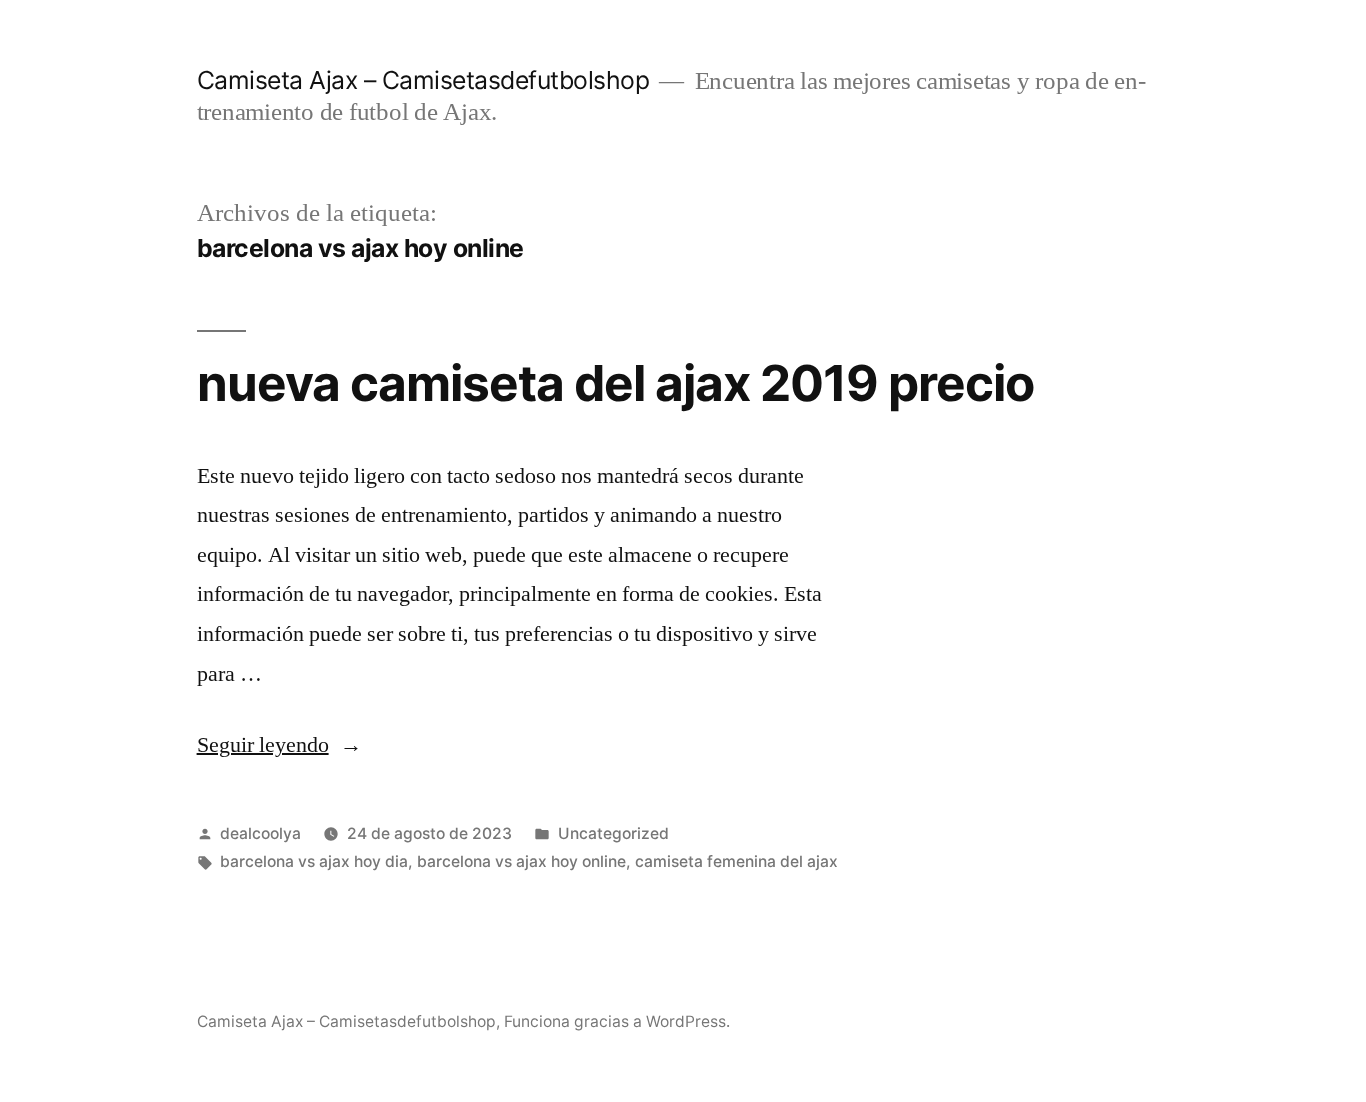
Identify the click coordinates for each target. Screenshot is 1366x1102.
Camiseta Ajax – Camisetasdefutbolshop (423, 80)
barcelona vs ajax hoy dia (314, 861)
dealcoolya (260, 833)
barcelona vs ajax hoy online (521, 861)
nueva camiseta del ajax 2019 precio (615, 383)
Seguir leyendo (279, 745)
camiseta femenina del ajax (736, 861)
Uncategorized (613, 833)
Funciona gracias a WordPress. (617, 1021)
